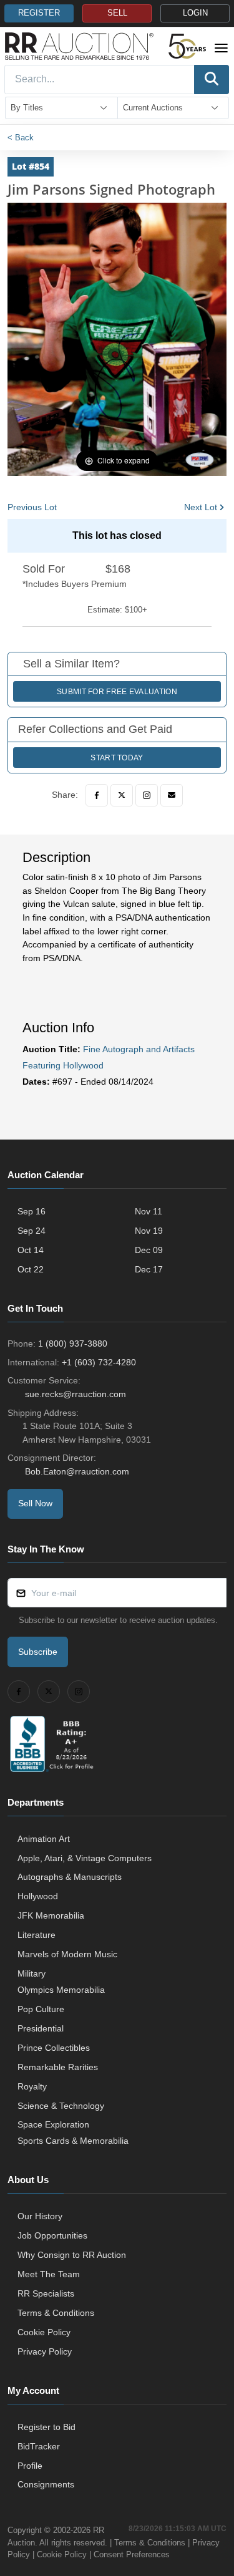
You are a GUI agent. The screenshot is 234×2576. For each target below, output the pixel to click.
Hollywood (38, 1896)
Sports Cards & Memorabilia (73, 2141)
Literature (37, 1935)
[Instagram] (147, 795)
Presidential (41, 2028)
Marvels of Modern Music (67, 1954)
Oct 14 (31, 1250)
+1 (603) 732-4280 (99, 1362)
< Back (21, 138)
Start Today (117, 758)
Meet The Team (49, 2274)
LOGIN (195, 13)
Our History (40, 2216)
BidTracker (39, 2446)
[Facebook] (97, 795)
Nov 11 (149, 1211)
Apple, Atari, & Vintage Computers (85, 1858)
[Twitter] (122, 795)
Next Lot (201, 507)
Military (32, 1973)
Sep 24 (32, 1231)
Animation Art (44, 1839)
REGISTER (39, 13)
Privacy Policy (45, 2351)
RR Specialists (46, 2293)
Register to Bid (46, 2427)
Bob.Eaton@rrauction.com (77, 1471)
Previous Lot (32, 507)
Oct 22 (31, 1269)
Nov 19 (149, 1231)
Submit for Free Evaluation (117, 692)
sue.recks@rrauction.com (76, 1394)
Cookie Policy (44, 2332)
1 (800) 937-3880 (73, 1344)
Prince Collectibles (54, 2048)
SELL (117, 13)
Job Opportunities (52, 2235)
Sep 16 (32, 1211)
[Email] (172, 795)
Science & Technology (61, 2106)
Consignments (46, 2484)
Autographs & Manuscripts (70, 1877)
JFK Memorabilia (51, 1915)
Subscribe (38, 1652)
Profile (30, 2466)
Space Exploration (53, 2124)
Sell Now (35, 1503)
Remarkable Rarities (58, 2067)
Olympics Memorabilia (61, 1990)
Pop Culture (41, 2009)
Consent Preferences (132, 2554)
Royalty (32, 2086)
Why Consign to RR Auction (72, 2255)
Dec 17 (149, 1269)
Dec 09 (149, 1250)
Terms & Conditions (56, 2313)
